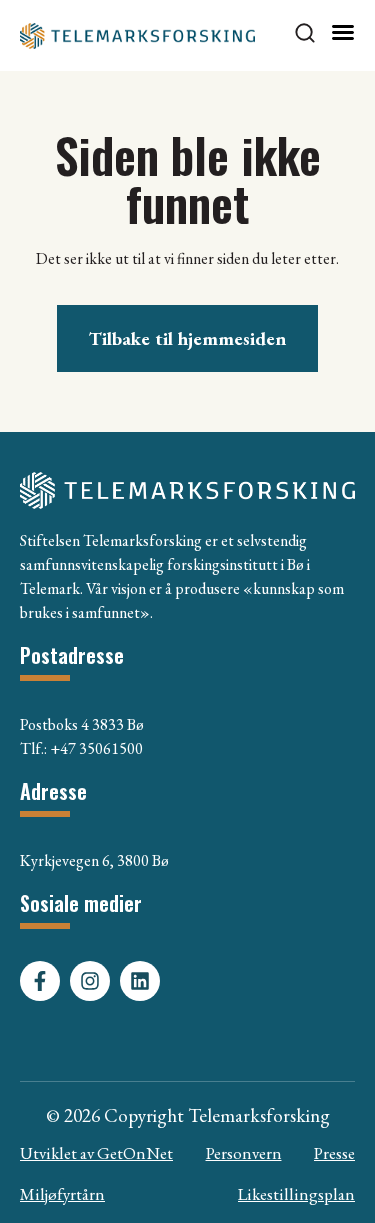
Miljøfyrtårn (62, 1194)
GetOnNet (135, 1153)
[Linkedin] (140, 981)
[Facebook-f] (40, 981)
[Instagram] (90, 981)
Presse (334, 1153)
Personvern (244, 1153)
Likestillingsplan (296, 1194)
